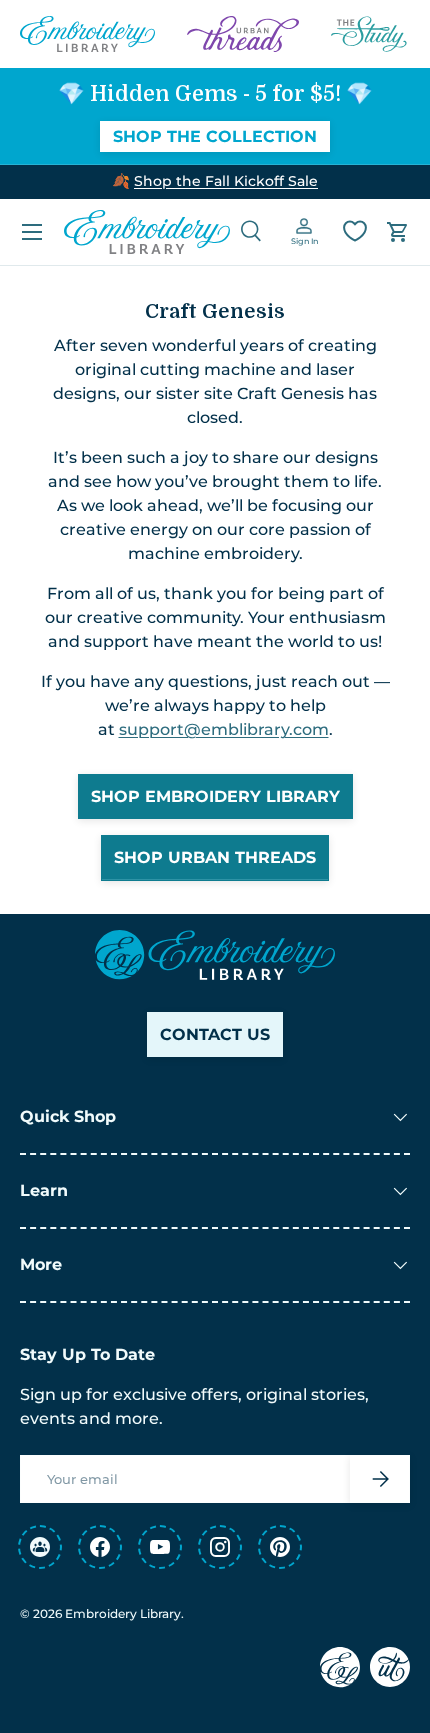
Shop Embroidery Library (215, 796)
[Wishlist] (355, 231)
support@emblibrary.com (224, 729)
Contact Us (215, 1034)
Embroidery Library (123, 1613)
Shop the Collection (215, 136)
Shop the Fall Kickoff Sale (226, 181)
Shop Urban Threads (215, 857)
